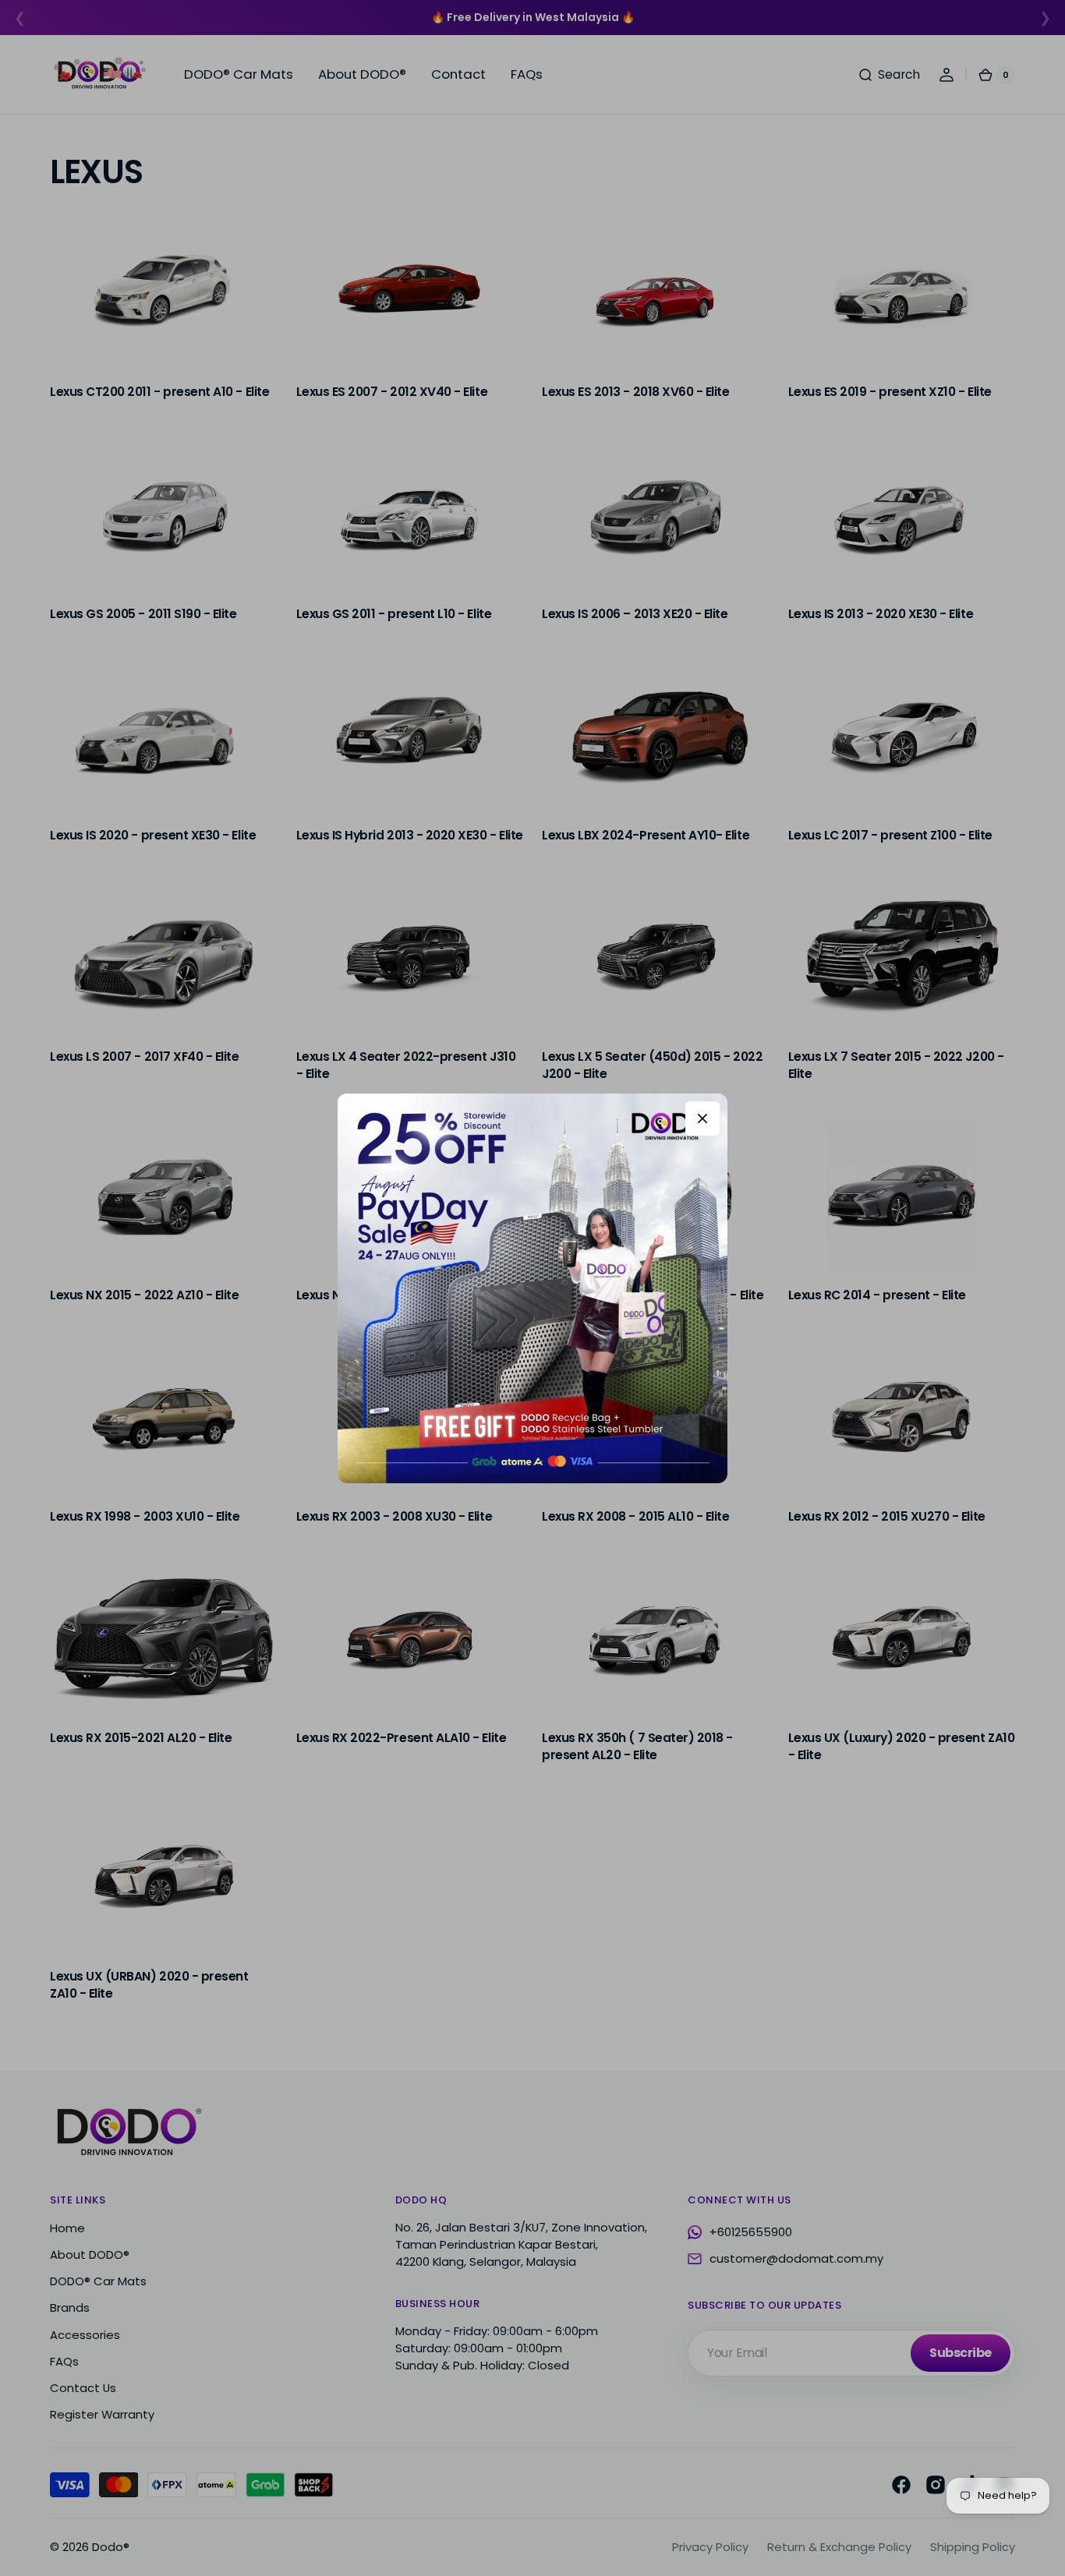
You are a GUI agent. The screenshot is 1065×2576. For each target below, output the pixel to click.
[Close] (702, 1118)
